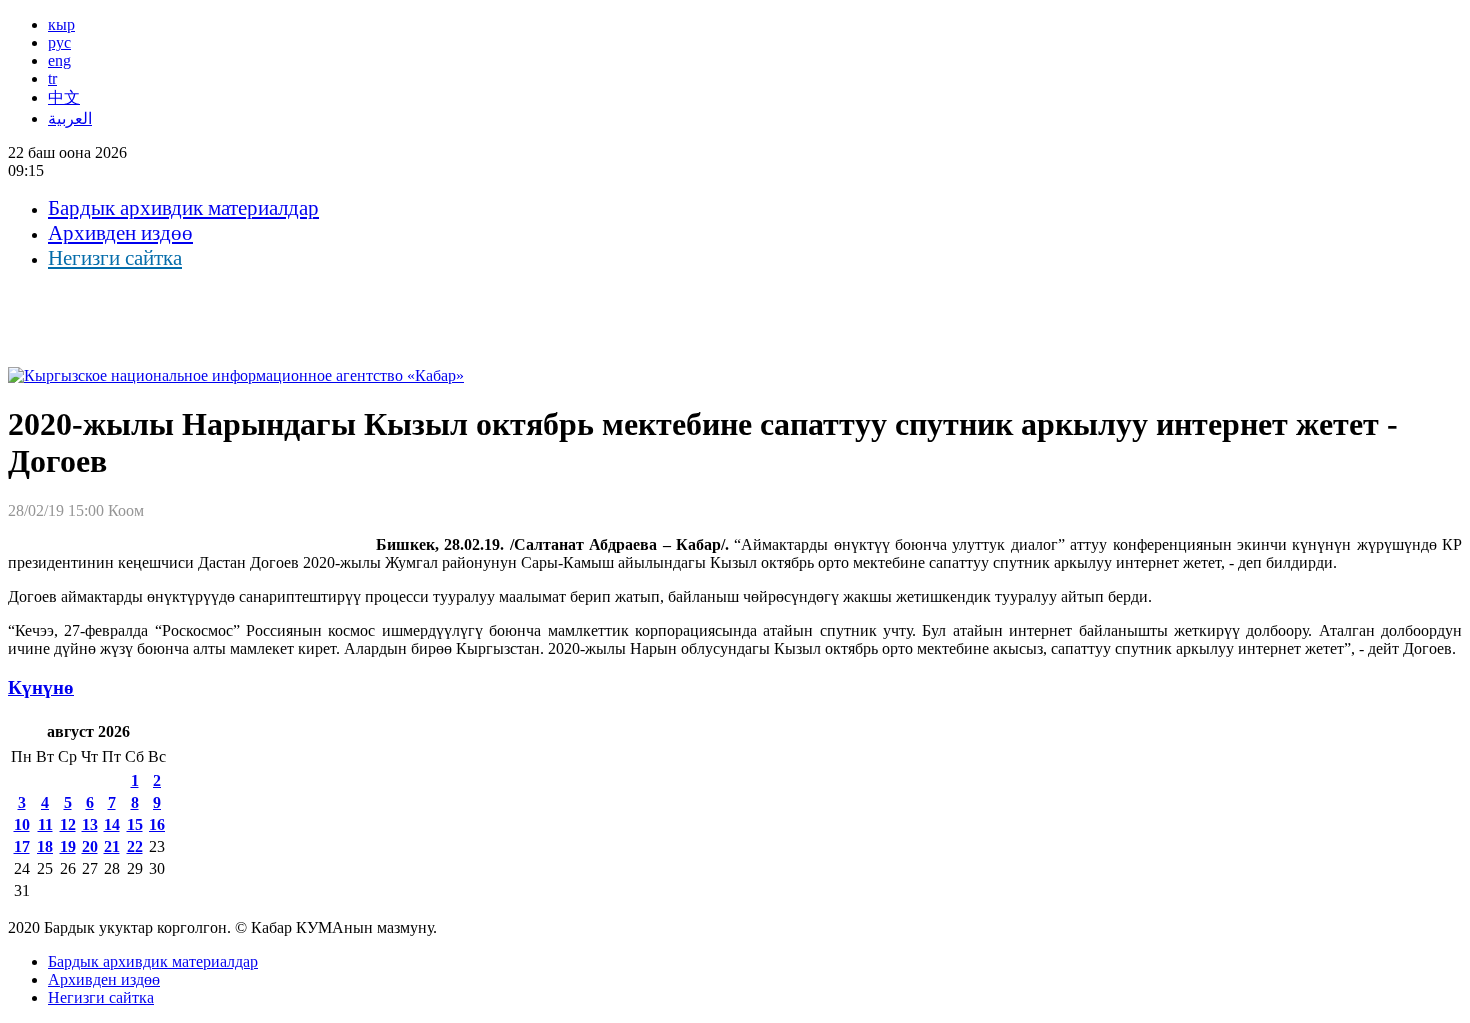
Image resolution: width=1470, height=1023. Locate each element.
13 (90, 824)
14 (112, 824)
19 (68, 846)
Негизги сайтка (115, 258)
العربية (70, 118)
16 (157, 824)
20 (90, 846)
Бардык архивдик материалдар (183, 208)
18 (45, 846)
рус (59, 42)
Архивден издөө (120, 233)
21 (112, 846)
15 (135, 824)
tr (52, 78)
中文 (64, 97)
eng (59, 60)
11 (45, 824)
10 (22, 824)
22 (135, 846)
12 (68, 824)
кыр (61, 24)
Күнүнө (41, 687)
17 (22, 846)
